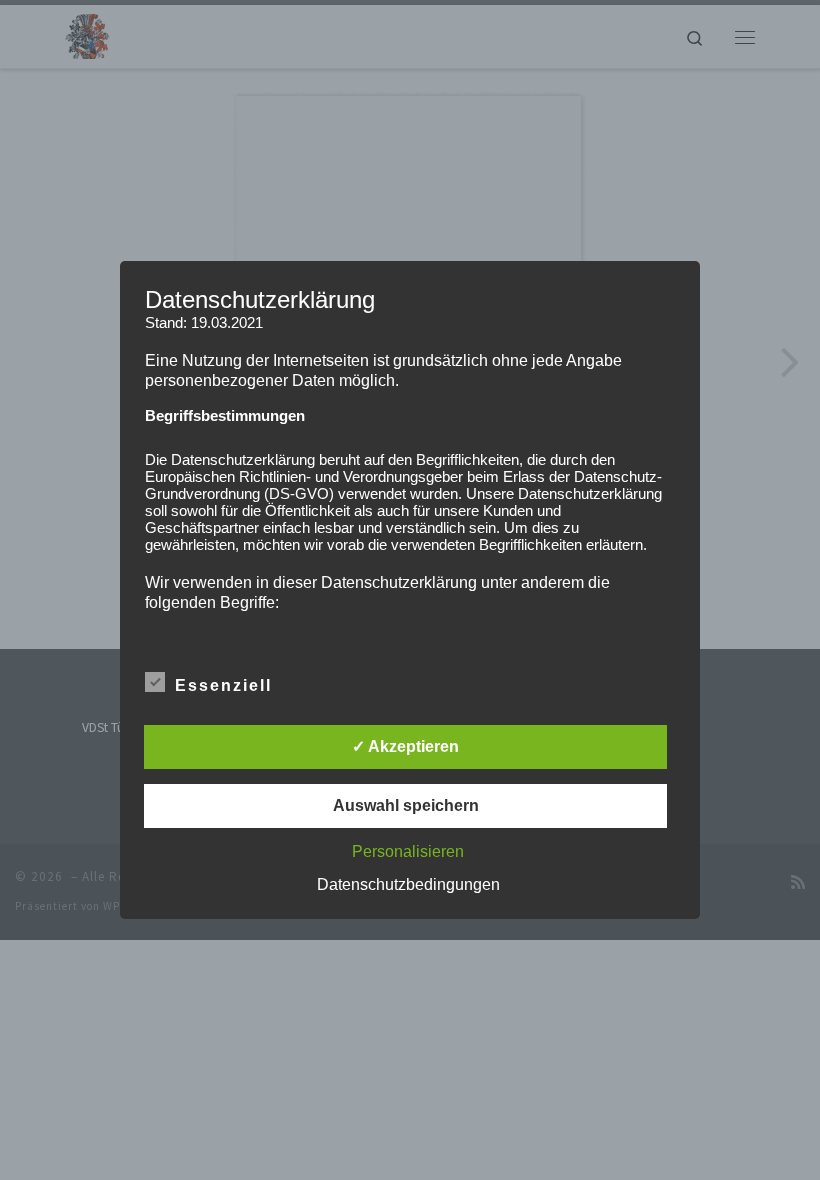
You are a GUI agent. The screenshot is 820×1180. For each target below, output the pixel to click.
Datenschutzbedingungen (408, 884)
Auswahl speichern (406, 805)
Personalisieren (408, 851)
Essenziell (223, 685)
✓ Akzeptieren (405, 746)
